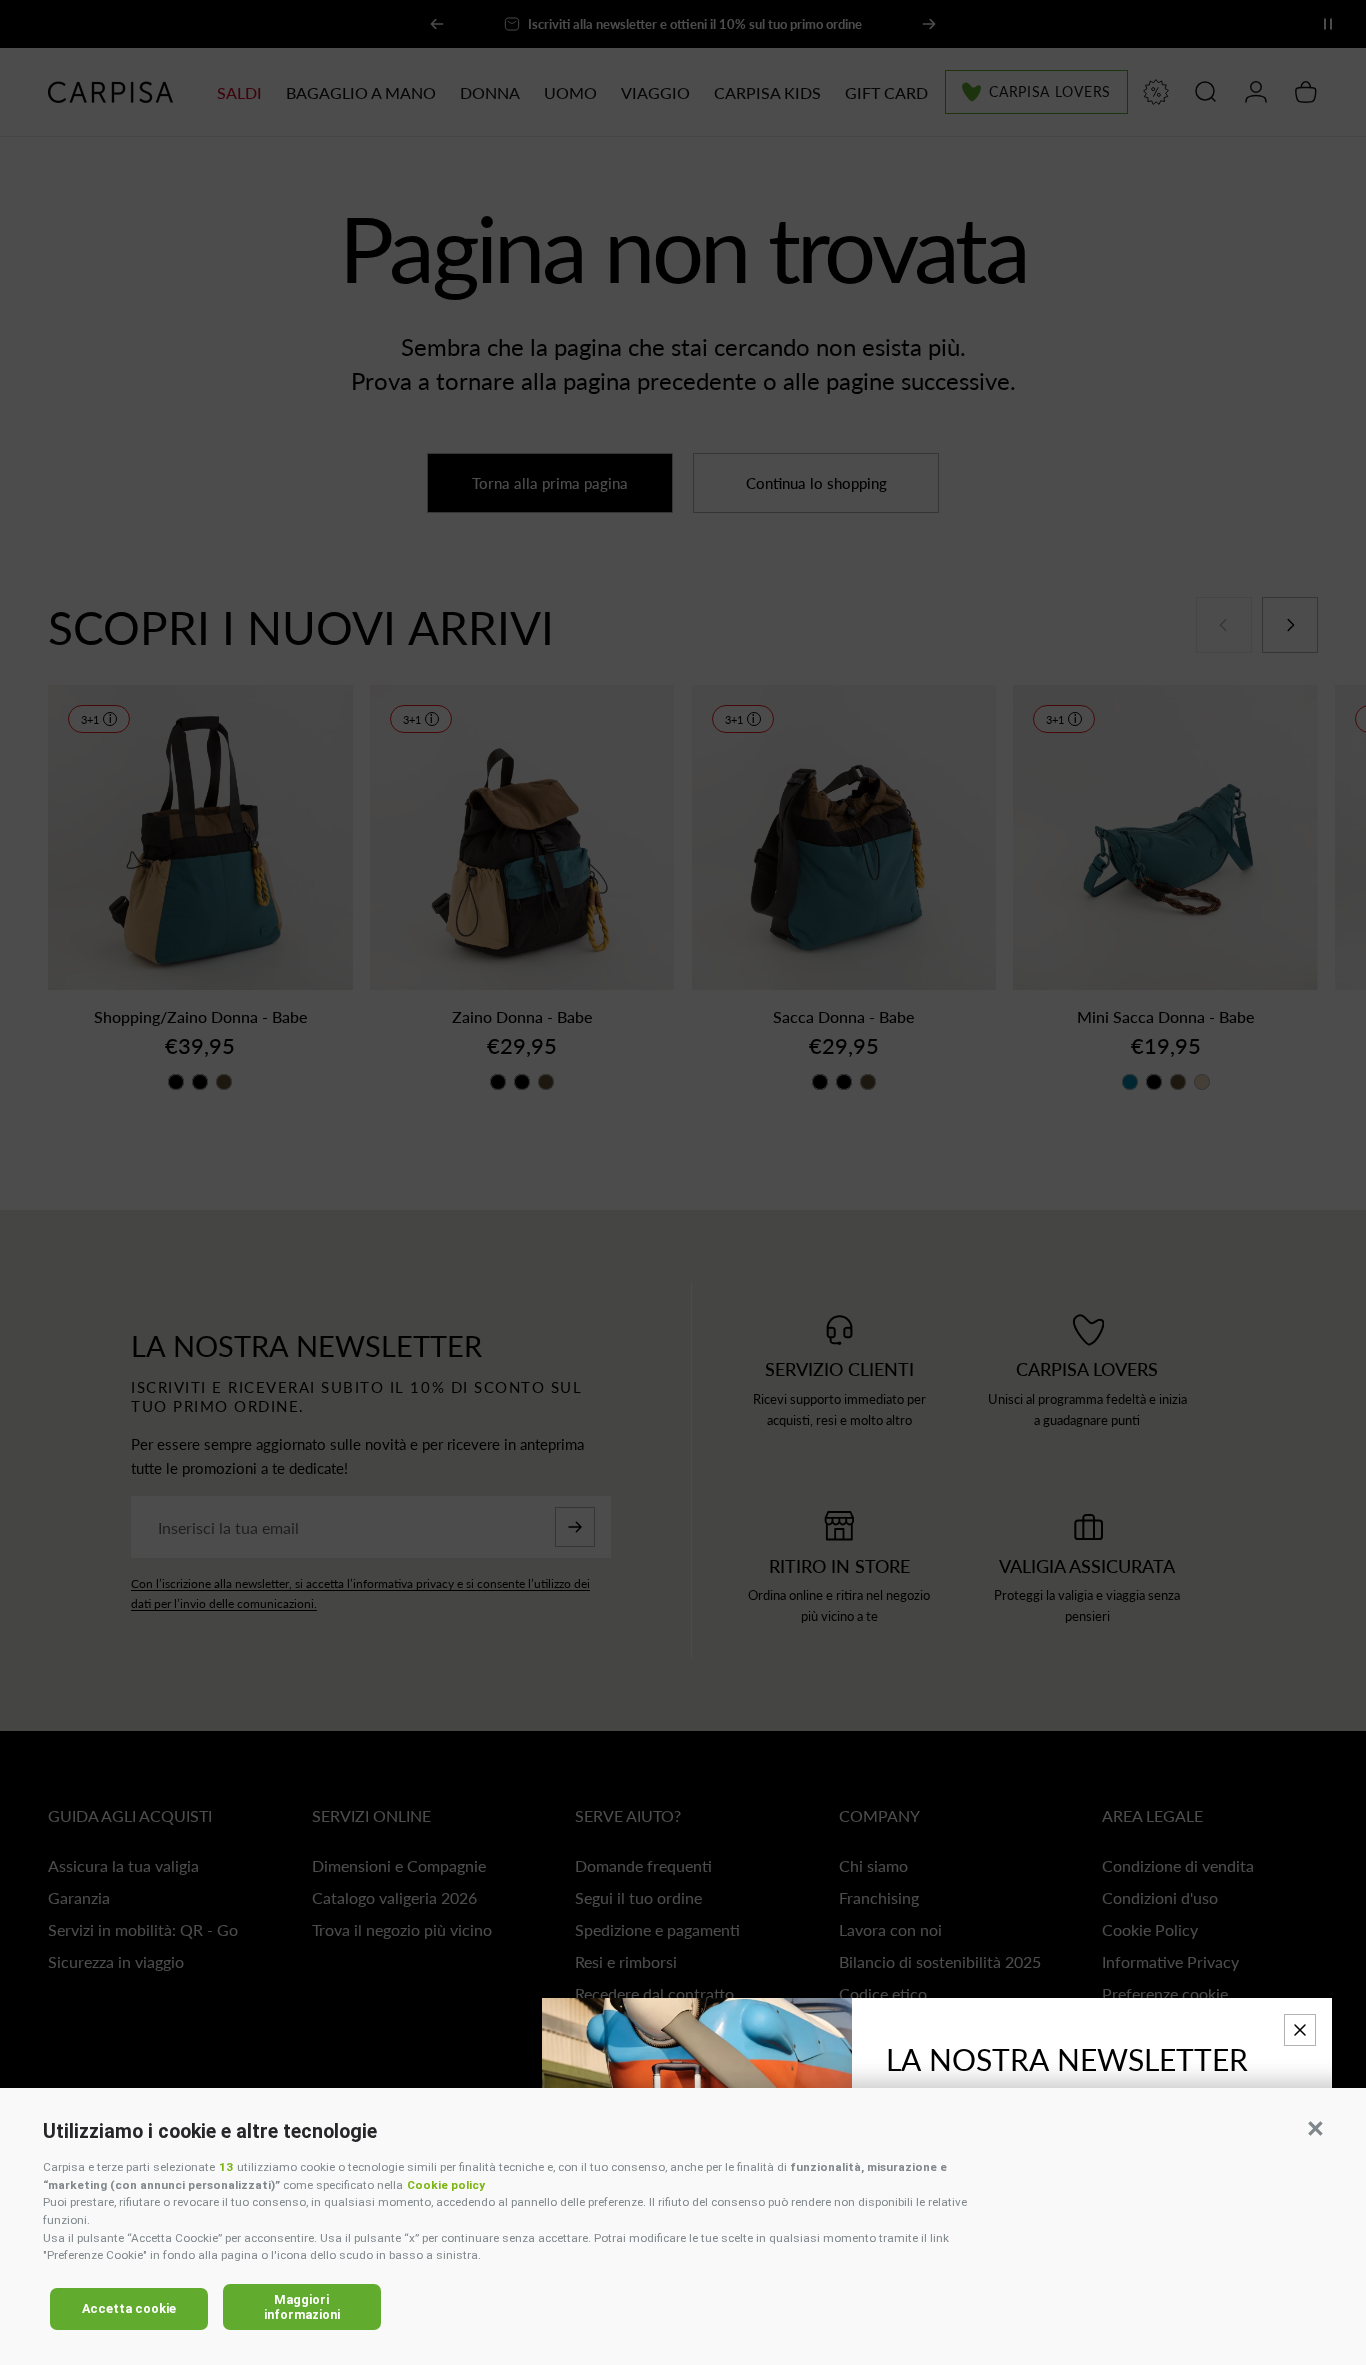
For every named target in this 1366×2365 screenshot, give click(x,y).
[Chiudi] (1300, 2030)
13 (226, 2167)
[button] (1315, 2128)
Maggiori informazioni (302, 2307)
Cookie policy (446, 2185)
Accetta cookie (129, 2308)
